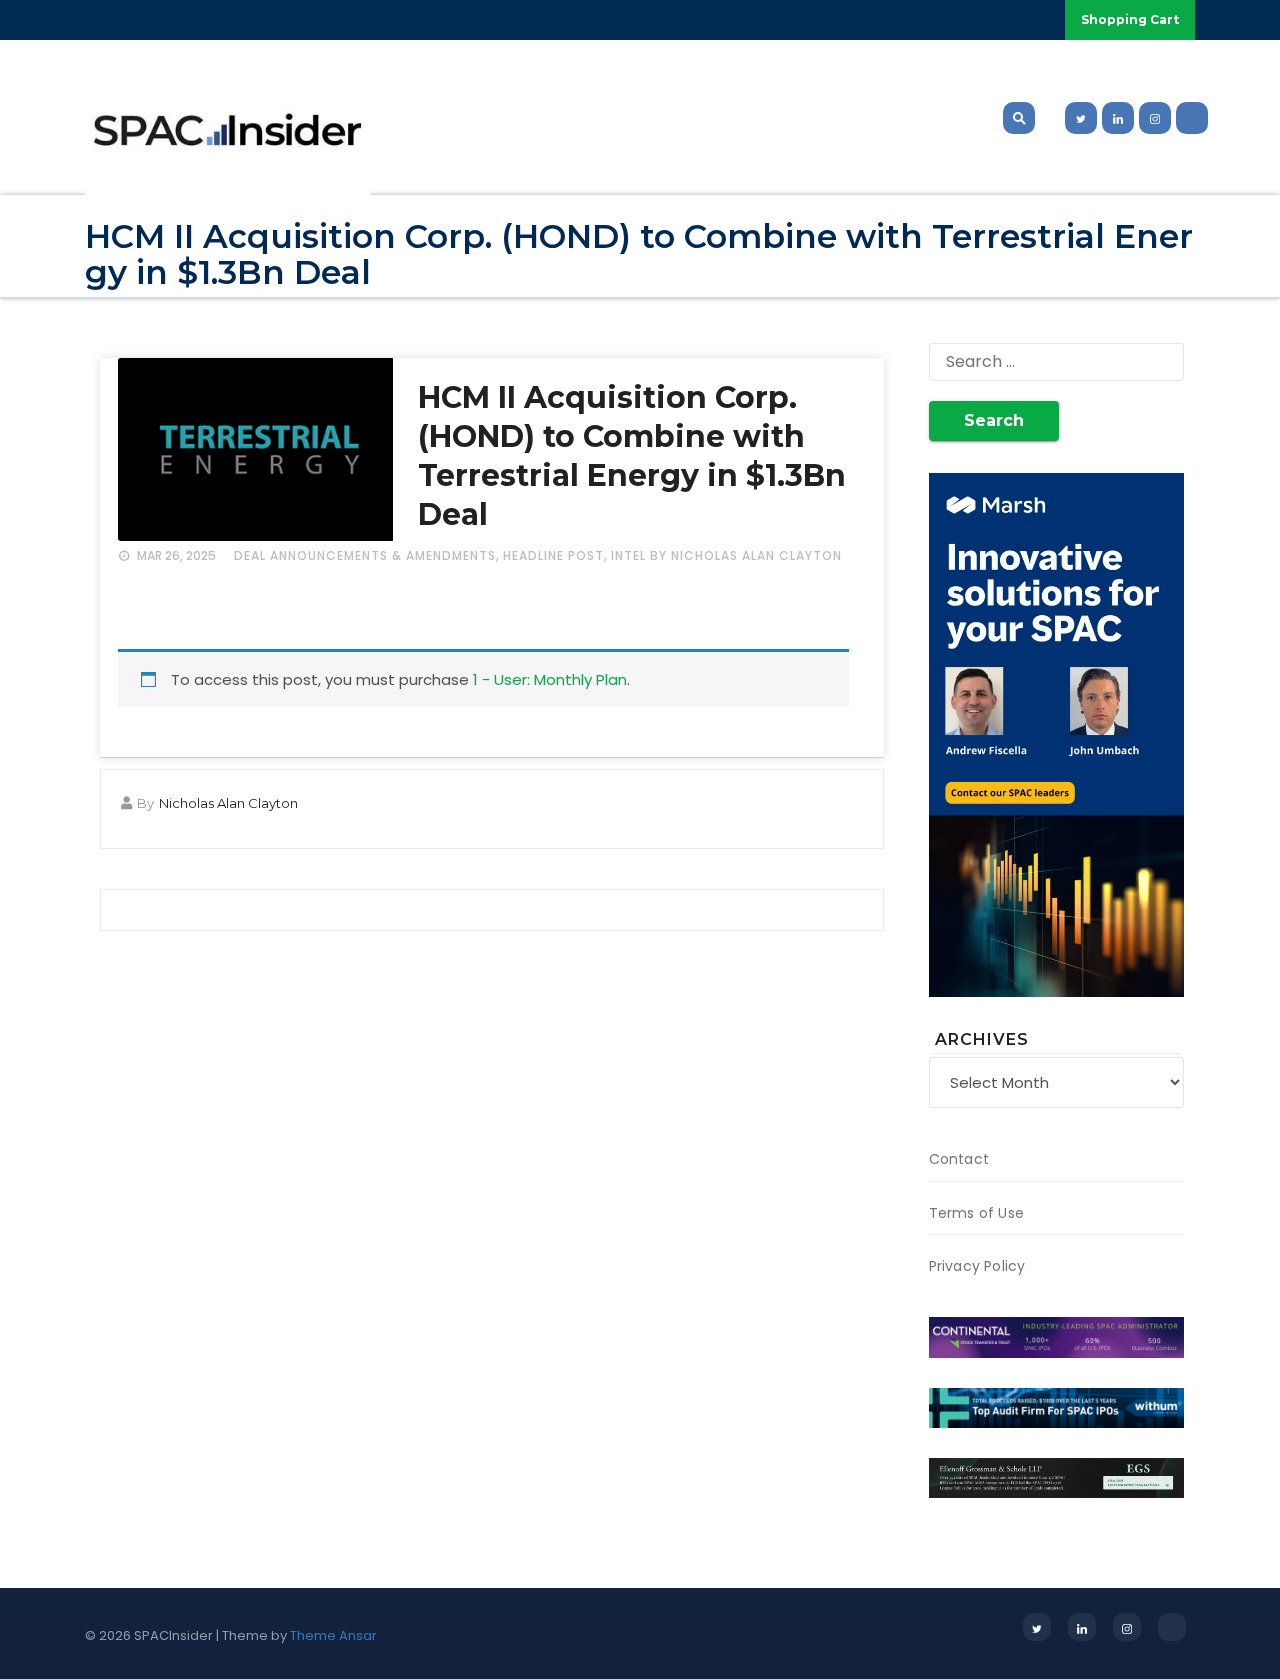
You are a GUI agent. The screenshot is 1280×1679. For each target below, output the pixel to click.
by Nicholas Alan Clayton (746, 555)
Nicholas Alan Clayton (228, 803)
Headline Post (553, 555)
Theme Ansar (333, 1635)
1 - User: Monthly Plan (550, 679)
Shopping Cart (1130, 19)
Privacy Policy (977, 1266)
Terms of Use (976, 1213)
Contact (959, 1159)
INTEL (628, 555)
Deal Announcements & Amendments (365, 555)
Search (994, 420)
